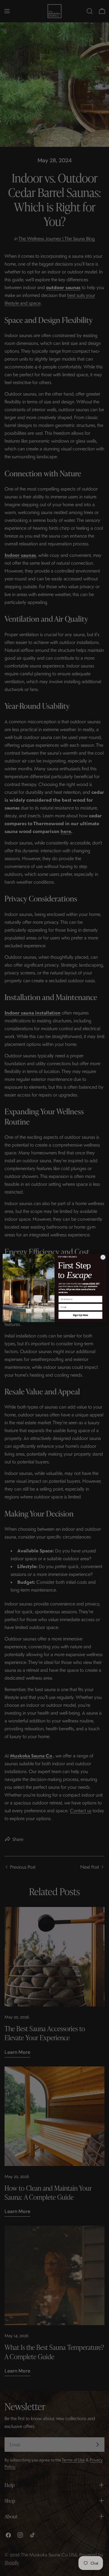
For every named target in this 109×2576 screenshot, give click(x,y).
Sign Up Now (80, 1315)
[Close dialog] (103, 1257)
